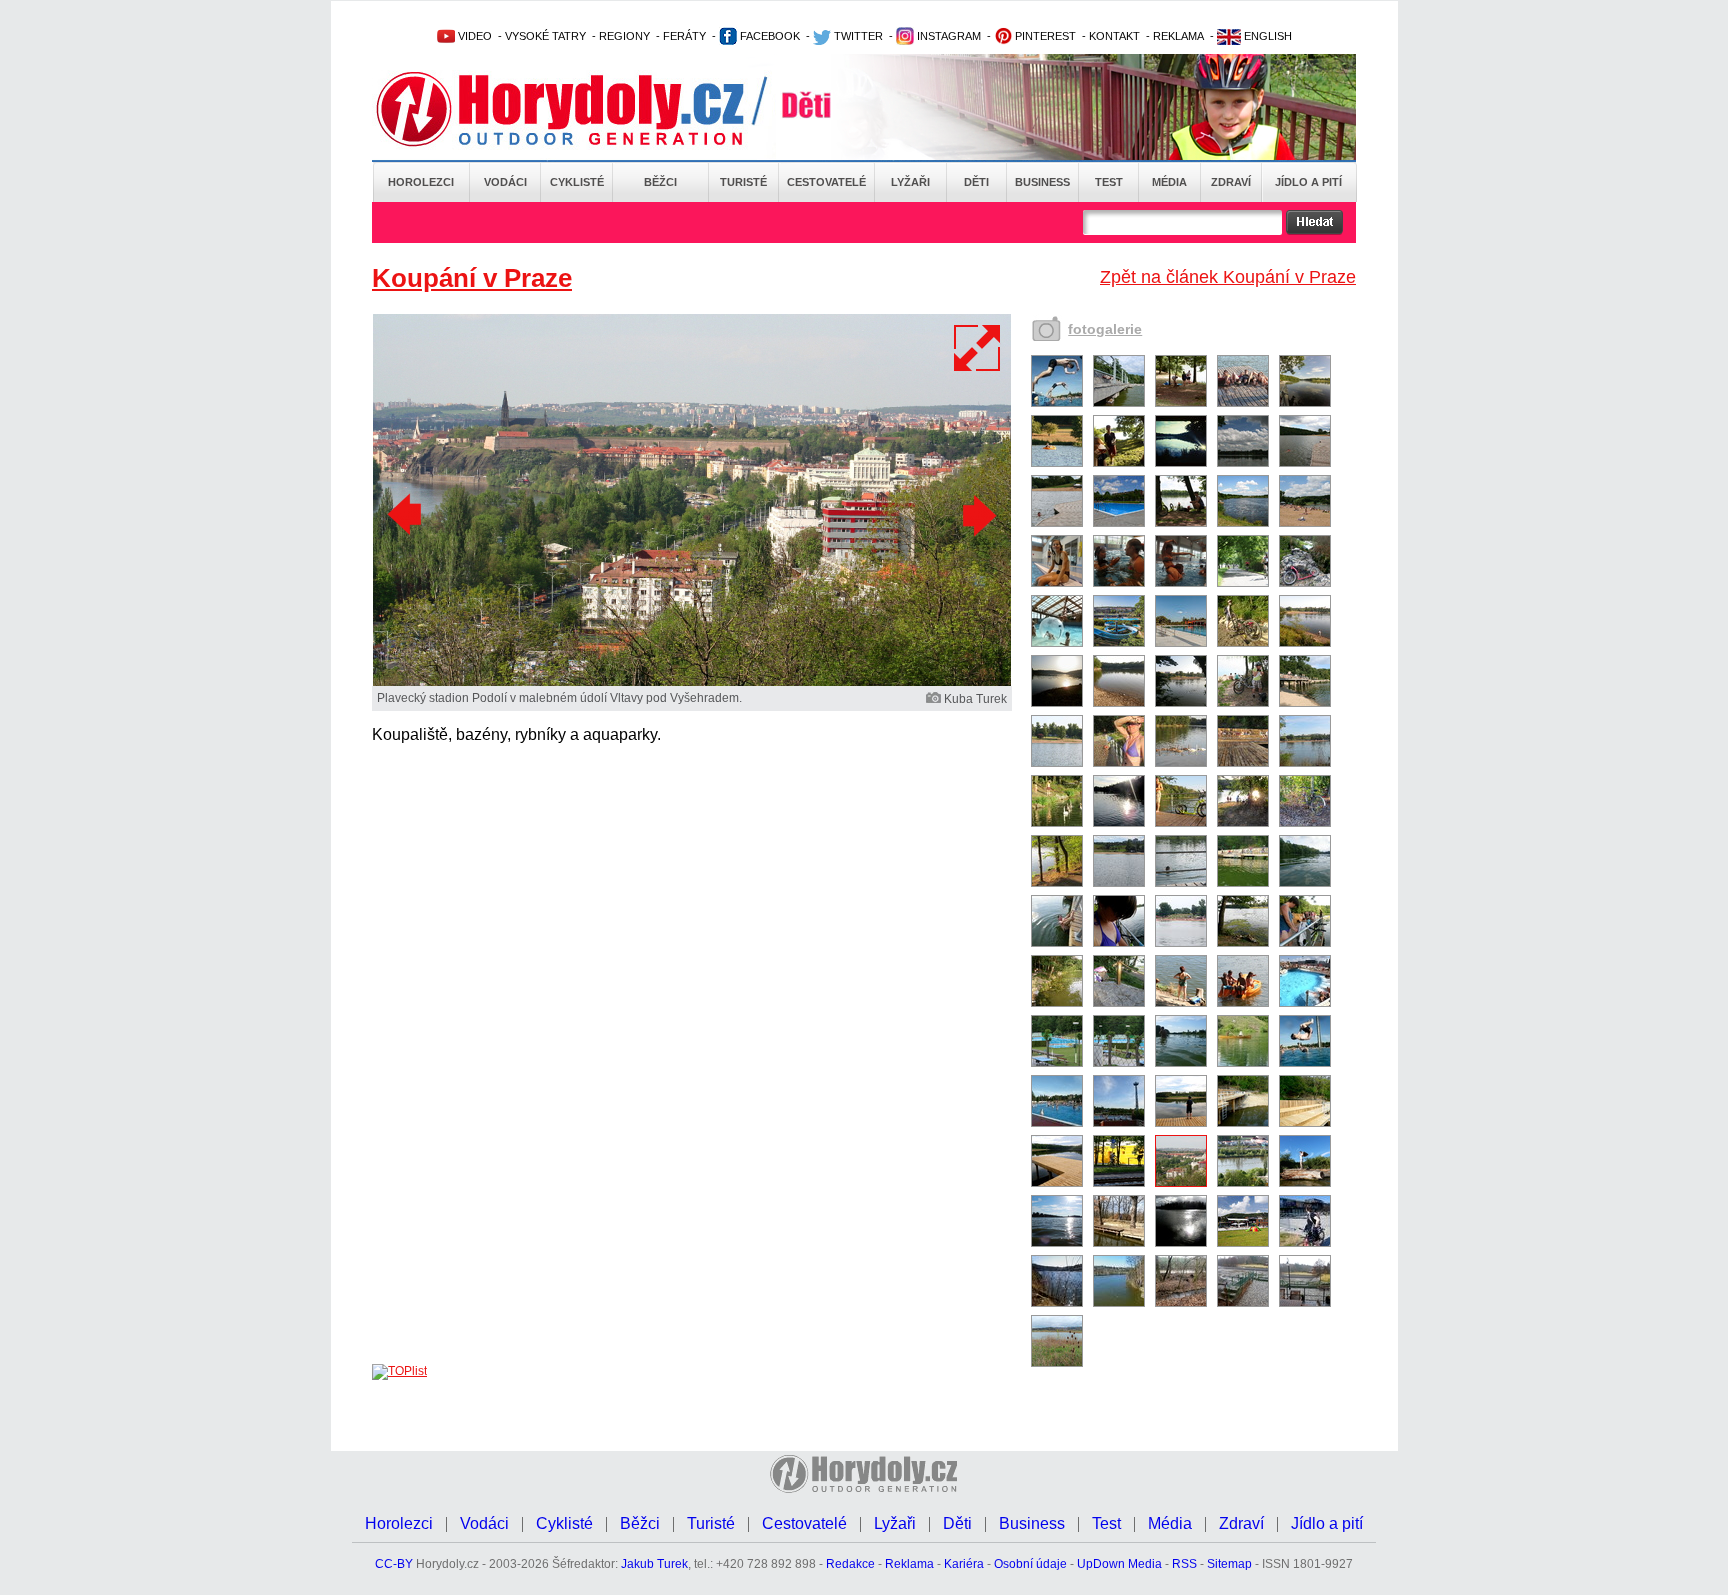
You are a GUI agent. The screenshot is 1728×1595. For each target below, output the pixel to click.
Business (1042, 182)
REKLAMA (1178, 36)
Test (1109, 182)
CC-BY (394, 1564)
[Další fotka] (977, 515)
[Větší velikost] (978, 348)
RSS (1184, 1564)
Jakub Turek (654, 1564)
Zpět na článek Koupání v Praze (1228, 277)
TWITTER (857, 36)
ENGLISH (1266, 36)
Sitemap (1229, 1564)
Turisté (743, 182)
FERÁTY (684, 36)
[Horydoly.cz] (584, 109)
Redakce (850, 1564)
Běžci (660, 182)
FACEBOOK (768, 36)
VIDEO (473, 36)
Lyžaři (910, 182)
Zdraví (1231, 182)
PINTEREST (1044, 36)
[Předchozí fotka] (407, 515)
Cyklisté (577, 182)
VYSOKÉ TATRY (545, 36)
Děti (976, 182)
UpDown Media (1119, 1564)
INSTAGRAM (947, 36)
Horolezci (421, 182)
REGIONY (624, 36)
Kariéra (964, 1564)
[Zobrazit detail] (1057, 403)
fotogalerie (1105, 329)
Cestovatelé (826, 182)
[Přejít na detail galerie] (692, 682)
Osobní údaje (1030, 1564)
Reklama (909, 1564)
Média (1169, 182)
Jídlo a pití (1308, 182)
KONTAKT (1114, 36)
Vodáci (505, 182)
